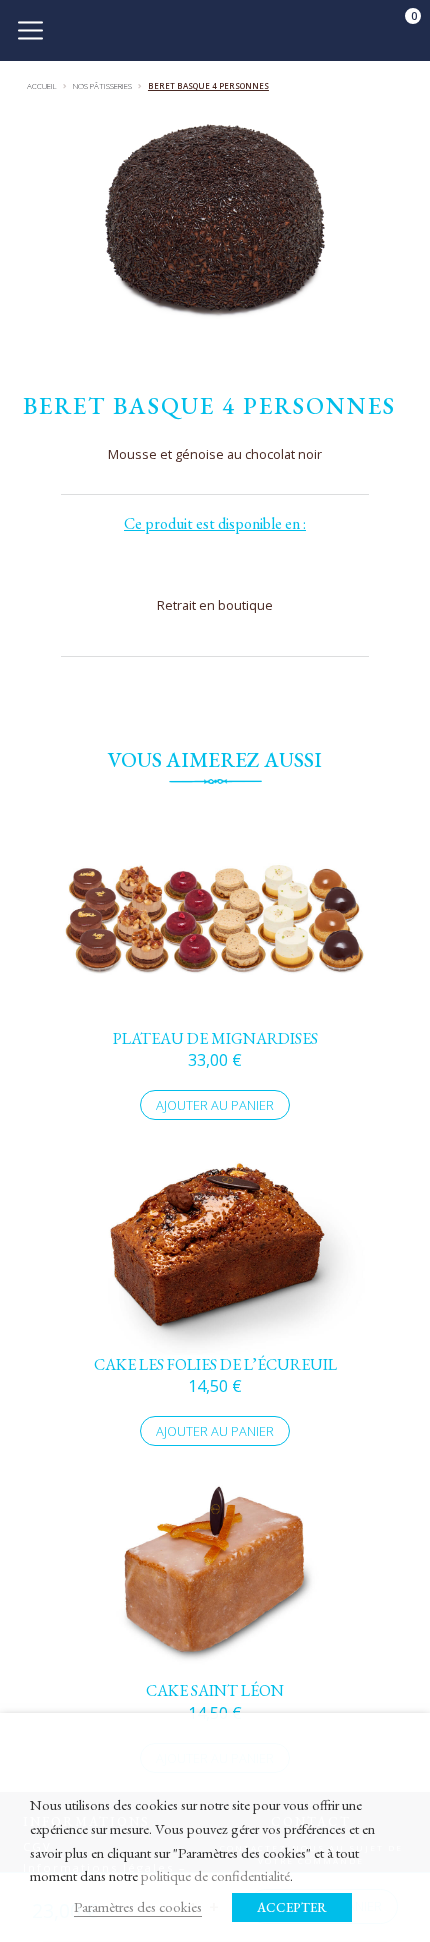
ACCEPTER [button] (292, 1907)
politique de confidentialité (215, 1875)
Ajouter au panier (215, 1105)
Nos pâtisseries (102, 85)
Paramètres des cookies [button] (138, 1906)
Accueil (42, 85)
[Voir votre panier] (400, 27)
